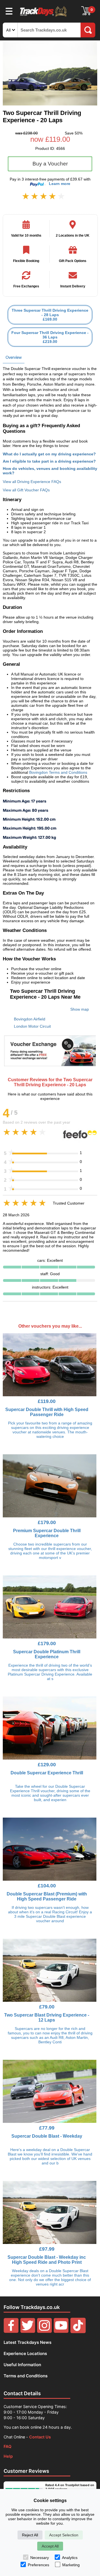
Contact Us (40, 2437)
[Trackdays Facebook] (11, 2332)
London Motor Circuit (32, 1026)
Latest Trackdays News (27, 2342)
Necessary (40, 2558)
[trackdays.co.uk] (44, 16)
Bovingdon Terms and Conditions (58, 772)
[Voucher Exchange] (50, 1051)
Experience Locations (25, 2353)
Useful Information (22, 2365)
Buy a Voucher (50, 164)
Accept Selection (64, 2535)
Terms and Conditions (26, 2376)
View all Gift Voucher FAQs (26, 490)
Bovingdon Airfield (30, 1019)
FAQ (7, 2446)
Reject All (30, 2535)
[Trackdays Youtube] (61, 2332)
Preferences (38, 2565)
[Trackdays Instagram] (44, 2332)
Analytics (70, 2558)
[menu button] (9, 11)
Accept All (50, 2546)
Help (8, 2456)
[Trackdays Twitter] (28, 2332)
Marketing (71, 2565)
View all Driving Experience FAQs (32, 482)
